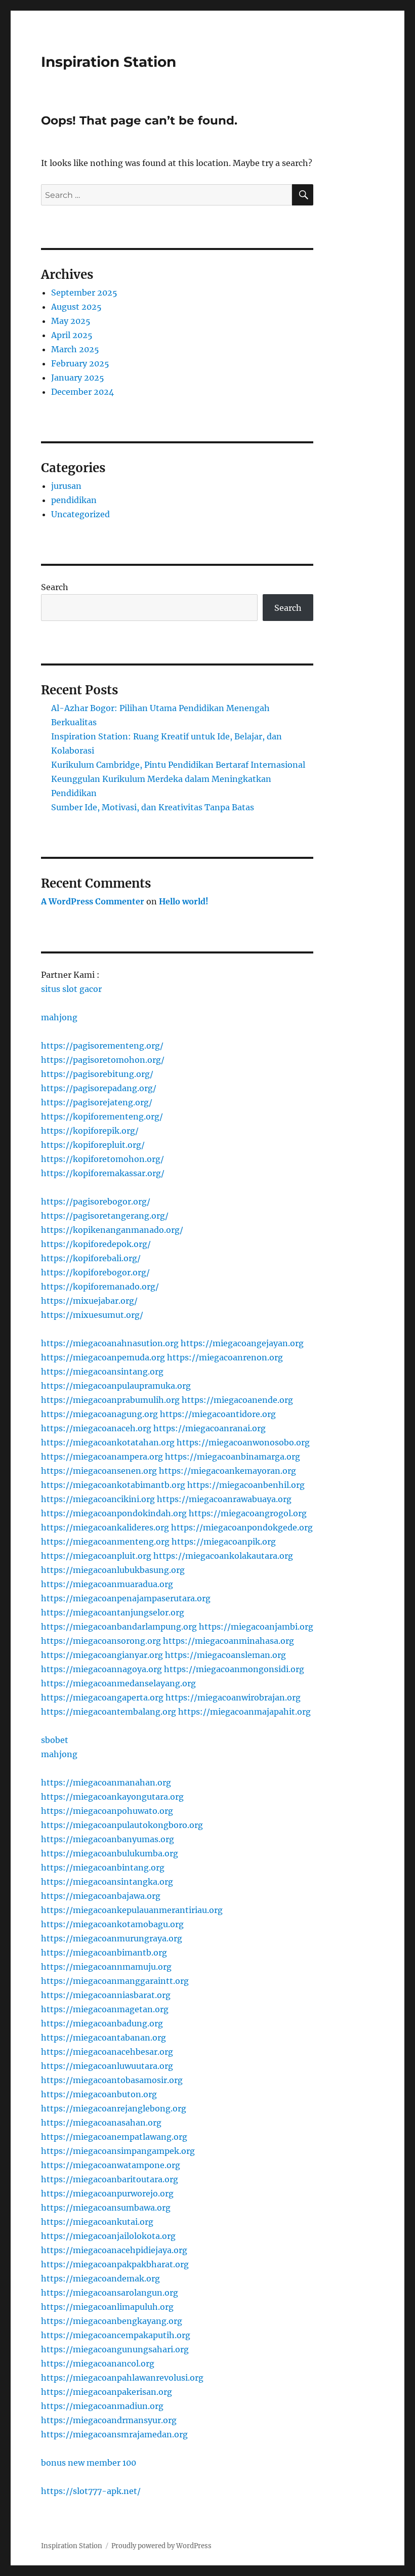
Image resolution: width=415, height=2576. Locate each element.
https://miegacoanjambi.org (256, 1627)
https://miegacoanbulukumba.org (110, 1853)
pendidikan (74, 500)
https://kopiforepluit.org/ (93, 1145)
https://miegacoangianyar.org (102, 1655)
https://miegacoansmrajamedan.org (114, 2434)
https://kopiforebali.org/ (91, 1258)
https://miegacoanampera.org (102, 1457)
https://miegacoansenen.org (99, 1471)
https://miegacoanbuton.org (99, 2094)
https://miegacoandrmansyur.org (109, 2420)
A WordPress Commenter (93, 901)
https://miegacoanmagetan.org (105, 2009)
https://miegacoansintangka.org (107, 1882)
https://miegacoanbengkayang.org (112, 2321)
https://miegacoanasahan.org (101, 2123)
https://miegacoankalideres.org (105, 1527)
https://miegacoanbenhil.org (246, 1485)
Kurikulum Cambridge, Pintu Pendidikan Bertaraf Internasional (178, 765)
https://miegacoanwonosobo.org (243, 1442)
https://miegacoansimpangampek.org (118, 2151)
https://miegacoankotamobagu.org (112, 1924)
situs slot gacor (71, 989)
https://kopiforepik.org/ (90, 1131)
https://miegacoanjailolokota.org (108, 2236)
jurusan (66, 486)
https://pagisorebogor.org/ (96, 1201)
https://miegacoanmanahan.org (106, 1782)
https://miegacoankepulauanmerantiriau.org (132, 1910)
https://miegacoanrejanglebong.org (114, 2108)
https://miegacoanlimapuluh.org (107, 2307)
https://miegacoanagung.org (99, 1414)
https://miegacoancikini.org (98, 1499)
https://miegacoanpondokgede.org (242, 1527)
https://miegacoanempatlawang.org (114, 2137)
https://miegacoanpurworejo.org (107, 2193)
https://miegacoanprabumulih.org (110, 1400)
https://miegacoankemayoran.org (227, 1471)
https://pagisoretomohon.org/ (103, 1060)
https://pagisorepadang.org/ (99, 1088)
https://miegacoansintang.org (102, 1372)
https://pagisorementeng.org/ (102, 1046)
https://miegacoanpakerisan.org (107, 2392)
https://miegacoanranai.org (210, 1428)
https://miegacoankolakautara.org (223, 1556)
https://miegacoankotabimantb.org (113, 1485)
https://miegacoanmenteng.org (105, 1542)
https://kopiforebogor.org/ (95, 1272)
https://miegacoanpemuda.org (103, 1357)
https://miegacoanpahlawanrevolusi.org (122, 2378)
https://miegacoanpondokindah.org (114, 1513)
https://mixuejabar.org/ (89, 1301)
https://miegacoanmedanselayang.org (118, 1683)
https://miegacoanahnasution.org (110, 1343)
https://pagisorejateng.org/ (97, 1102)
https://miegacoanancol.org (98, 2363)
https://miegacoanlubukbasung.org (113, 1570)
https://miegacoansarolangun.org (110, 2293)
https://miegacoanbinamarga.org (233, 1457)
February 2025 (80, 363)
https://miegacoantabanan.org (103, 2038)
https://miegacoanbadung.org (102, 2023)
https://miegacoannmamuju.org (106, 1967)
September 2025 (84, 293)
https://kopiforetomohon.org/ (102, 1159)
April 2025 (72, 335)
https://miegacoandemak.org (100, 2278)
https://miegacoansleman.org (225, 1655)
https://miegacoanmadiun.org (102, 2406)
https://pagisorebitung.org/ (97, 1074)
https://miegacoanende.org (237, 1400)
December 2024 (82, 392)
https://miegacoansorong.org (101, 1641)
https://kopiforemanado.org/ (100, 1286)
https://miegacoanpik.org (224, 1542)
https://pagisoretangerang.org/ (105, 1216)
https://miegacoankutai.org (97, 2222)
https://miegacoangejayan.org (242, 1343)
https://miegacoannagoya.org (101, 1669)
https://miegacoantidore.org (218, 1414)
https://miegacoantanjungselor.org (113, 1612)
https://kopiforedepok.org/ (96, 1244)
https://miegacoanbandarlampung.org (119, 1627)
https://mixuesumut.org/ (92, 1315)
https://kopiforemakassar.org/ (103, 1173)
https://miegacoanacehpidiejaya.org (114, 2250)
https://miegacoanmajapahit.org (244, 1712)
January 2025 (78, 378)
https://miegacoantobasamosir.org (112, 2080)
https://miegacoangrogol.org (248, 1513)
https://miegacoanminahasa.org (229, 1641)
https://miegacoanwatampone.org (111, 2165)
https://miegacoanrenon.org (225, 1357)
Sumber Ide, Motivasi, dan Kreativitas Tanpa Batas (153, 807)
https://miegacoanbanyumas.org (108, 1839)
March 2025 (75, 349)
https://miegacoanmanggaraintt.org (115, 1981)
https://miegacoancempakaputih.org (116, 2335)
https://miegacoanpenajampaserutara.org (126, 1598)
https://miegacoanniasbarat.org (106, 1995)
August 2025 (76, 307)
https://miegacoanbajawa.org (101, 1896)
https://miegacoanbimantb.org (104, 1952)
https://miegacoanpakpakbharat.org (115, 2264)
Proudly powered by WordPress (161, 2546)
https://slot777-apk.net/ (91, 2491)
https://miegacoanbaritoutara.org (110, 2179)
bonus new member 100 (89, 2463)
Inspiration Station (109, 62)
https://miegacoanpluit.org (96, 1556)
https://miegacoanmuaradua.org (107, 1584)
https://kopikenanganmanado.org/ (112, 1230)
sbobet (55, 1740)
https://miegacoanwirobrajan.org (233, 1697)
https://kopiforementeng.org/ (102, 1116)
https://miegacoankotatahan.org (108, 1442)
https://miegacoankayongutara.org (112, 1797)
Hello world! (184, 901)
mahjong (59, 1017)
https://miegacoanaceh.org (96, 1428)
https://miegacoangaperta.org (102, 1697)
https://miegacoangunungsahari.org (115, 2349)
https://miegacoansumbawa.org (106, 2208)
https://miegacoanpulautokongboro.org (122, 1825)
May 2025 (71, 321)
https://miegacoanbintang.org (103, 1867)
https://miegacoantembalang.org (109, 1712)
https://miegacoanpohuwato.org (107, 1811)
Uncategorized (80, 514)
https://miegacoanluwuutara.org (107, 2066)
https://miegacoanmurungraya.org (112, 1938)
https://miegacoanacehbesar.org (107, 2052)
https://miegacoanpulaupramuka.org (116, 1386)
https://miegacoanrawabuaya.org (224, 1499)
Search (55, 587)
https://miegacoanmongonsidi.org (234, 1669)
